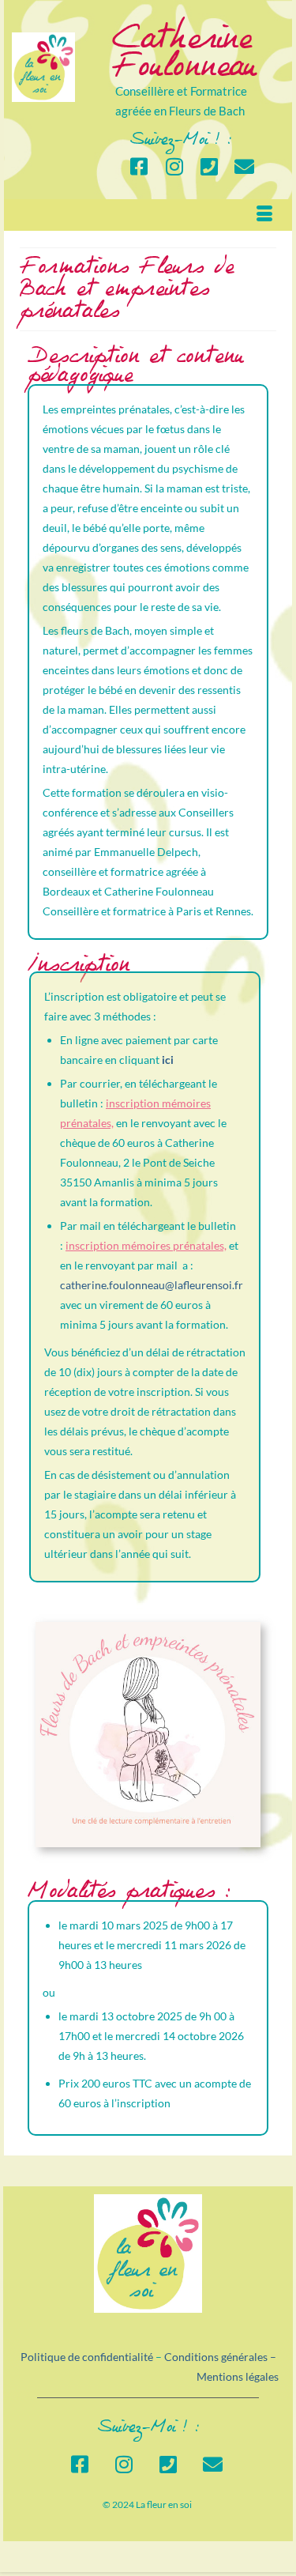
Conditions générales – (221, 2357)
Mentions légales (238, 2376)
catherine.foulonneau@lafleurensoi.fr (152, 1285)
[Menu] (264, 215)
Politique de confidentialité (87, 2357)
